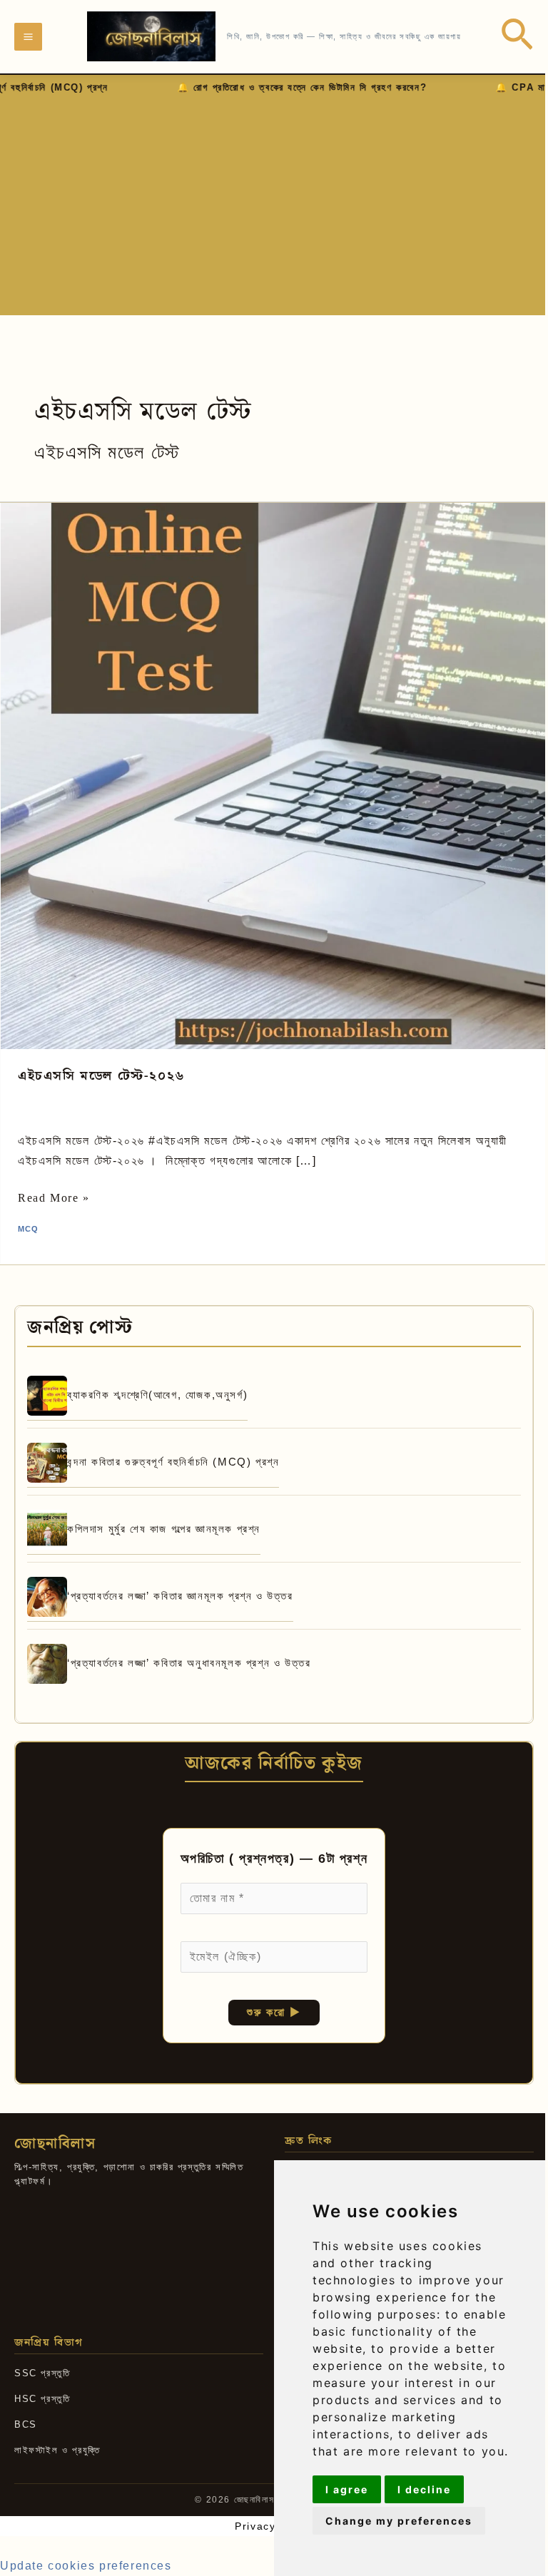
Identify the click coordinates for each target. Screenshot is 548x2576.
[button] (517, 37)
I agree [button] (347, 2489)
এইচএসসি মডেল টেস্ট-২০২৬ (101, 1076)
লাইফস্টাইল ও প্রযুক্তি (57, 2450)
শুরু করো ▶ (274, 2012)
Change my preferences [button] (399, 2521)
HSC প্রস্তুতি (42, 2399)
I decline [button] (424, 2489)
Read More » (54, 1198)
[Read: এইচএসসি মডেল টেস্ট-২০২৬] (274, 776)
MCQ (28, 1229)
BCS (26, 2424)
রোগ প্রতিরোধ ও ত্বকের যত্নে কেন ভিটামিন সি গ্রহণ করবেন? (158, 87)
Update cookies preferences (86, 2566)
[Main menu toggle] (28, 37)
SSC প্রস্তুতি (42, 2373)
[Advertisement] (274, 203)
